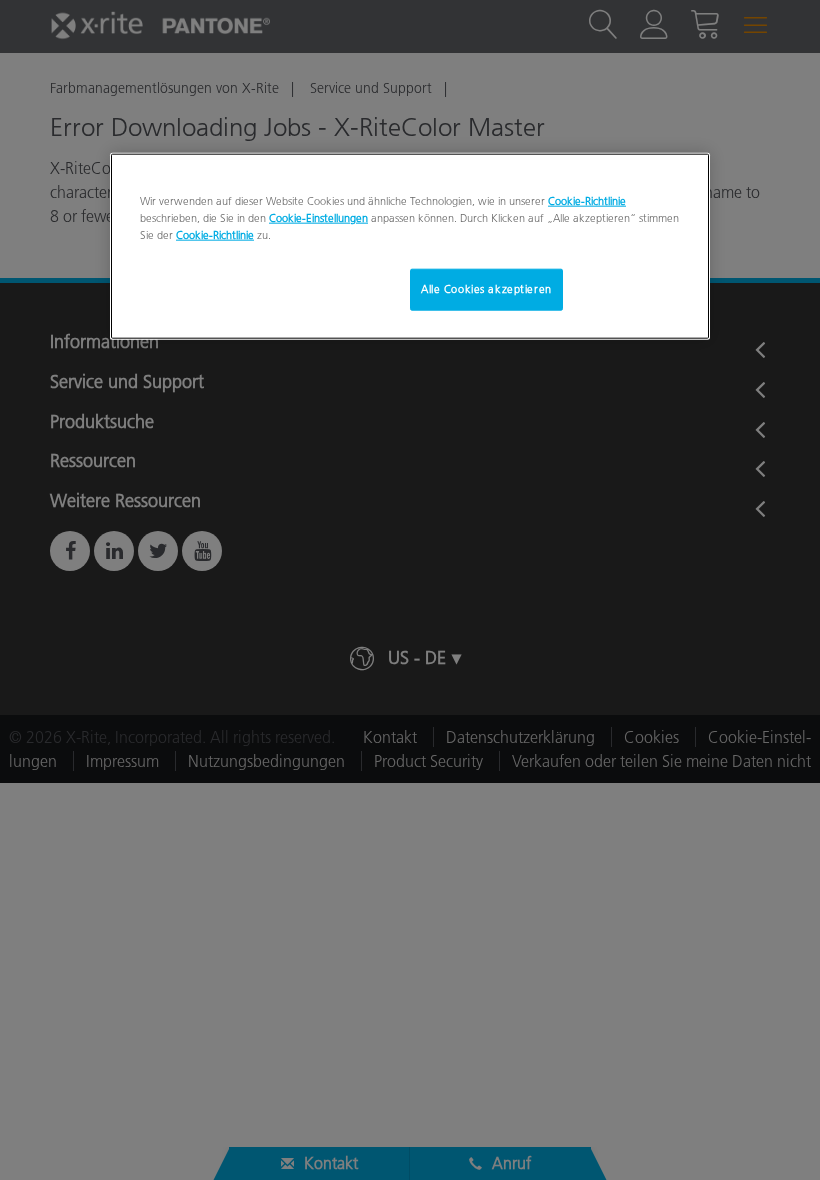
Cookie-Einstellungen (318, 218)
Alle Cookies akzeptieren (486, 289)
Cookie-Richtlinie (587, 201)
